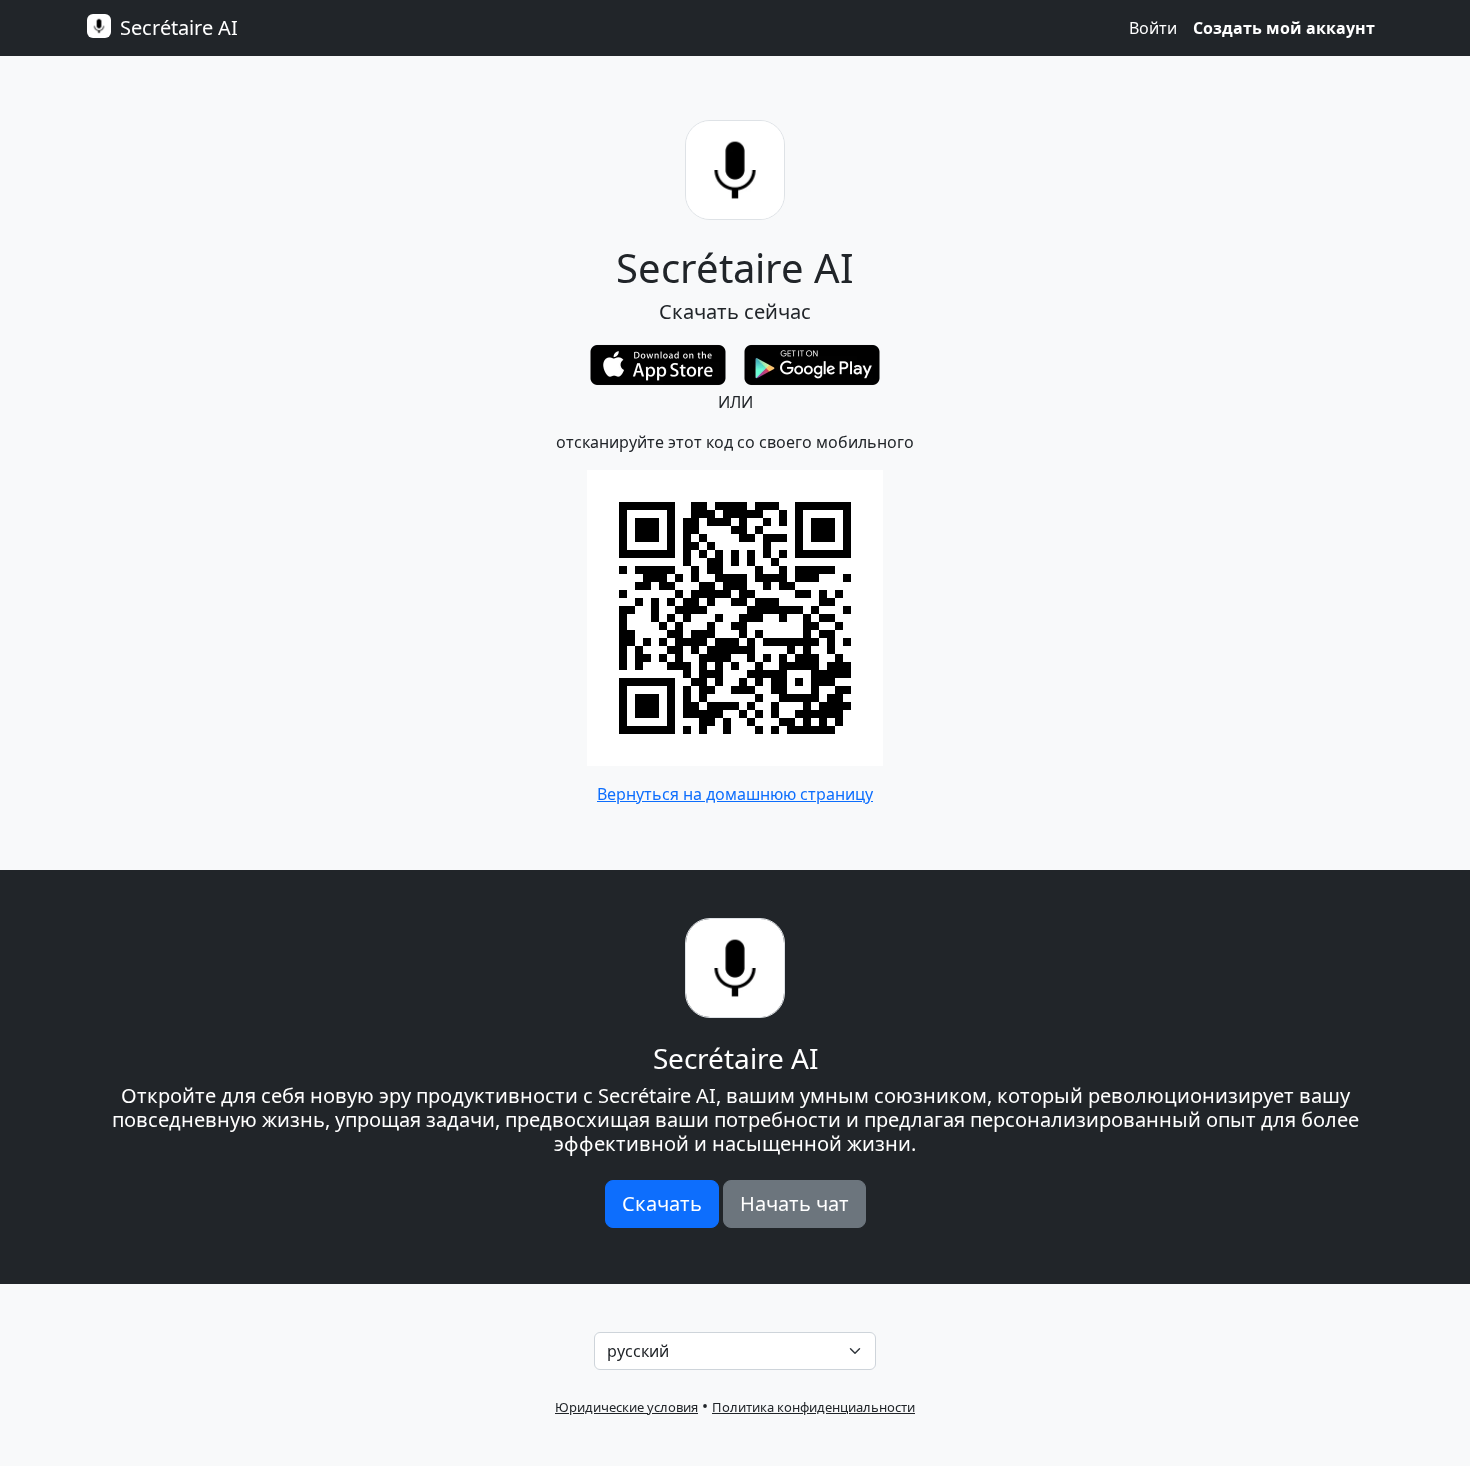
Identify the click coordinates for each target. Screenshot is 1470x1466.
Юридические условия (626, 1407)
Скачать (662, 1203)
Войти (1153, 28)
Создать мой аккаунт (1284, 28)
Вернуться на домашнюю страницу (735, 794)
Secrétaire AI (176, 27)
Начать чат (794, 1203)
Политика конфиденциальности (813, 1407)
